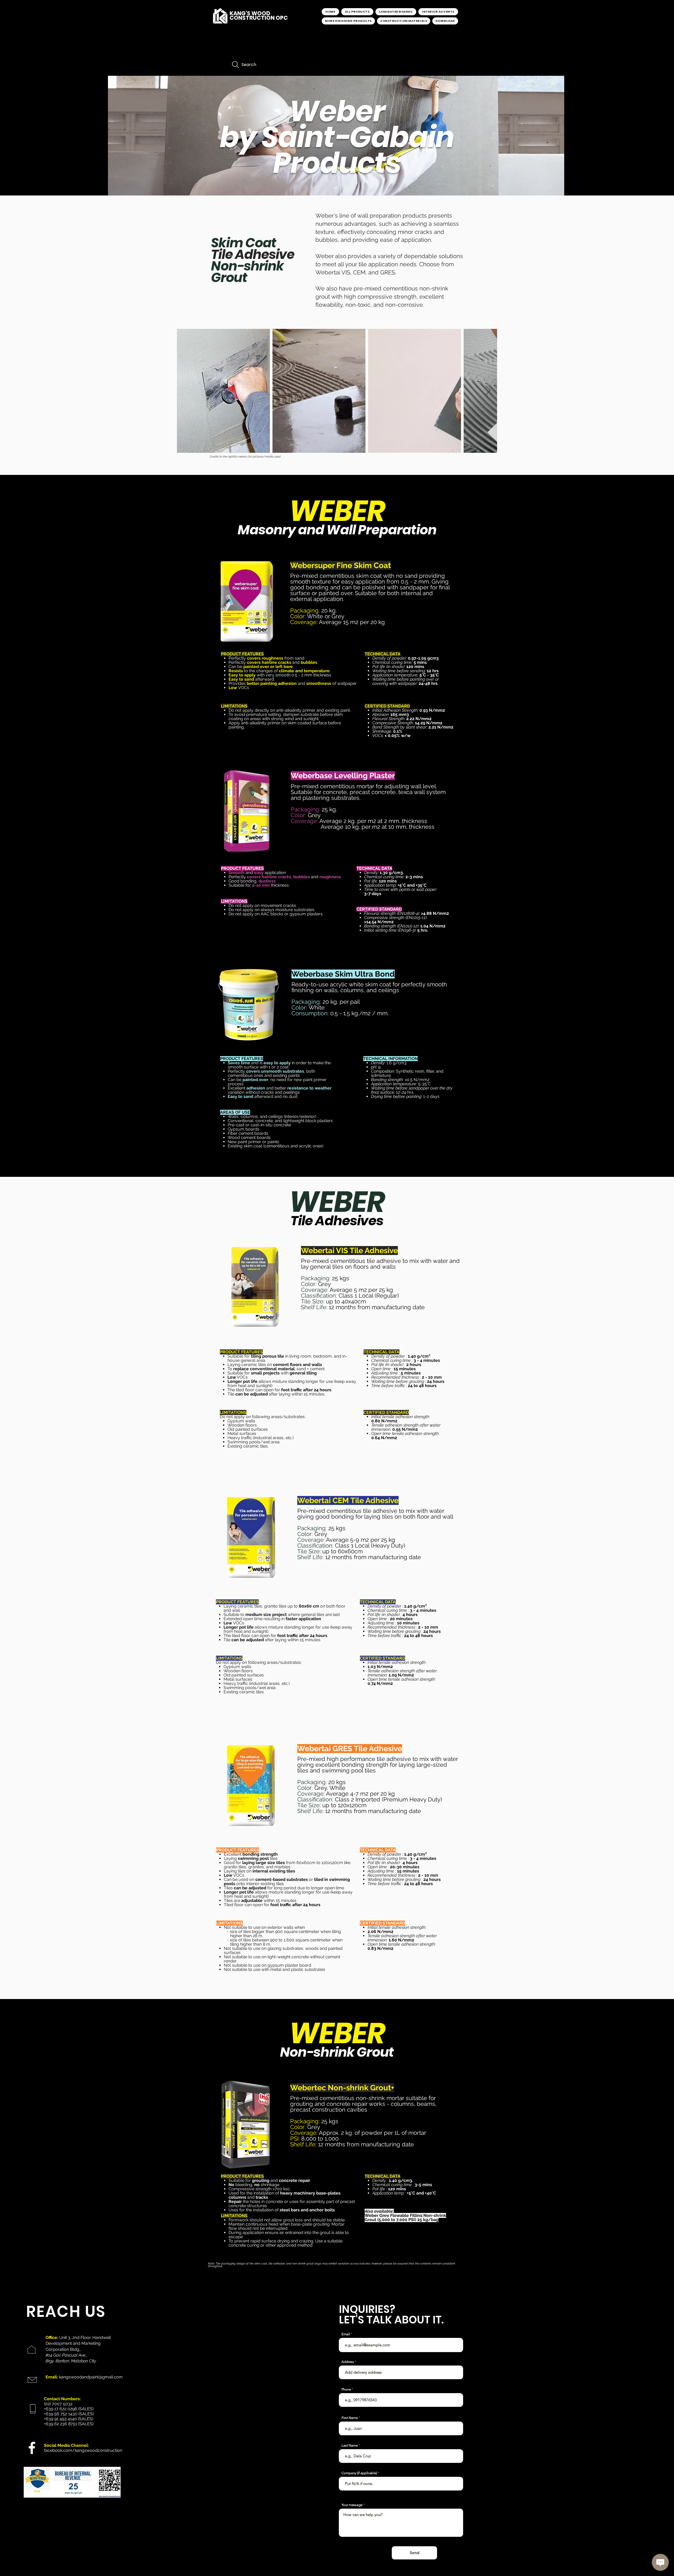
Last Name (350, 2445)
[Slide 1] (336, 188)
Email (346, 2334)
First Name (350, 2418)
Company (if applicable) (359, 2473)
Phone (346, 2389)
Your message (352, 2505)
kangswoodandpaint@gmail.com (91, 2377)
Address (348, 2362)
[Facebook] (32, 2448)
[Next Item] (488, 391)
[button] (396, 12)
